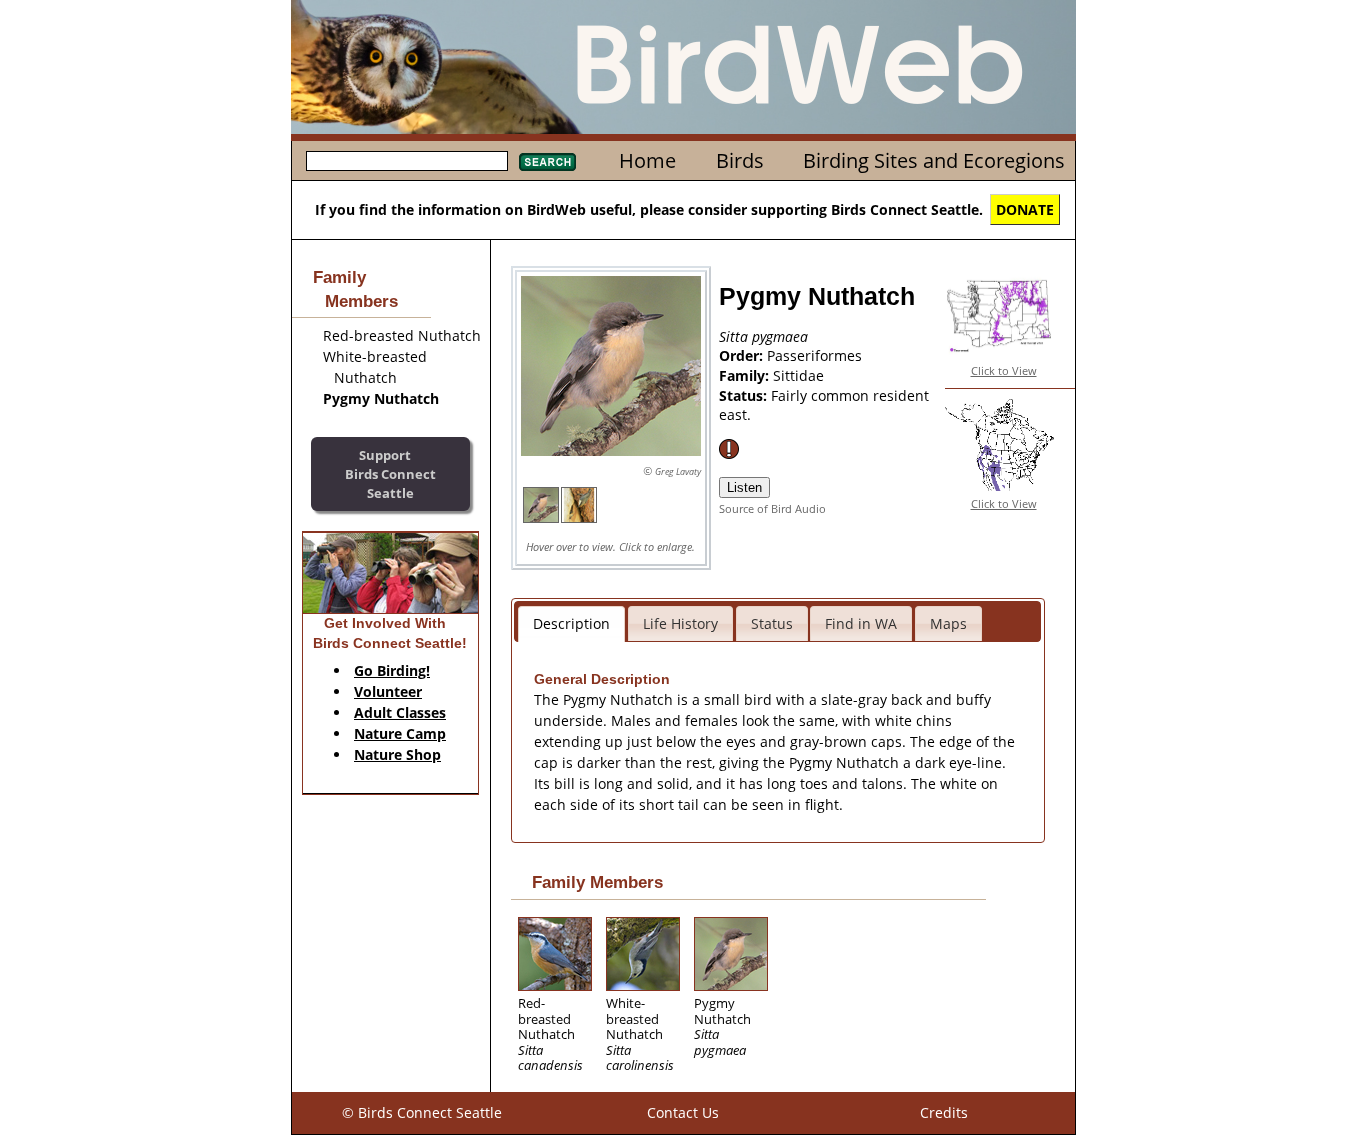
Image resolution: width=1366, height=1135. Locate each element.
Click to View (1004, 370)
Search (547, 162)
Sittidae (798, 375)
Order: (743, 355)
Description (571, 623)
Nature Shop (397, 754)
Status (772, 623)
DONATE (1025, 209)
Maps (948, 623)
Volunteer (388, 691)
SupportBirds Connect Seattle (390, 473)
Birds (740, 160)
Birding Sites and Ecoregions (934, 160)
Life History (680, 623)
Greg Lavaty (678, 471)
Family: (746, 375)
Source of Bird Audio (772, 508)
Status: (745, 395)
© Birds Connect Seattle (422, 1112)
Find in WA (861, 623)
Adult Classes (400, 712)
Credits (944, 1112)
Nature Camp (400, 733)
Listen (744, 487)
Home (647, 160)
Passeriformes (814, 355)
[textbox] (407, 161)
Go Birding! (392, 670)
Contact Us (683, 1112)
